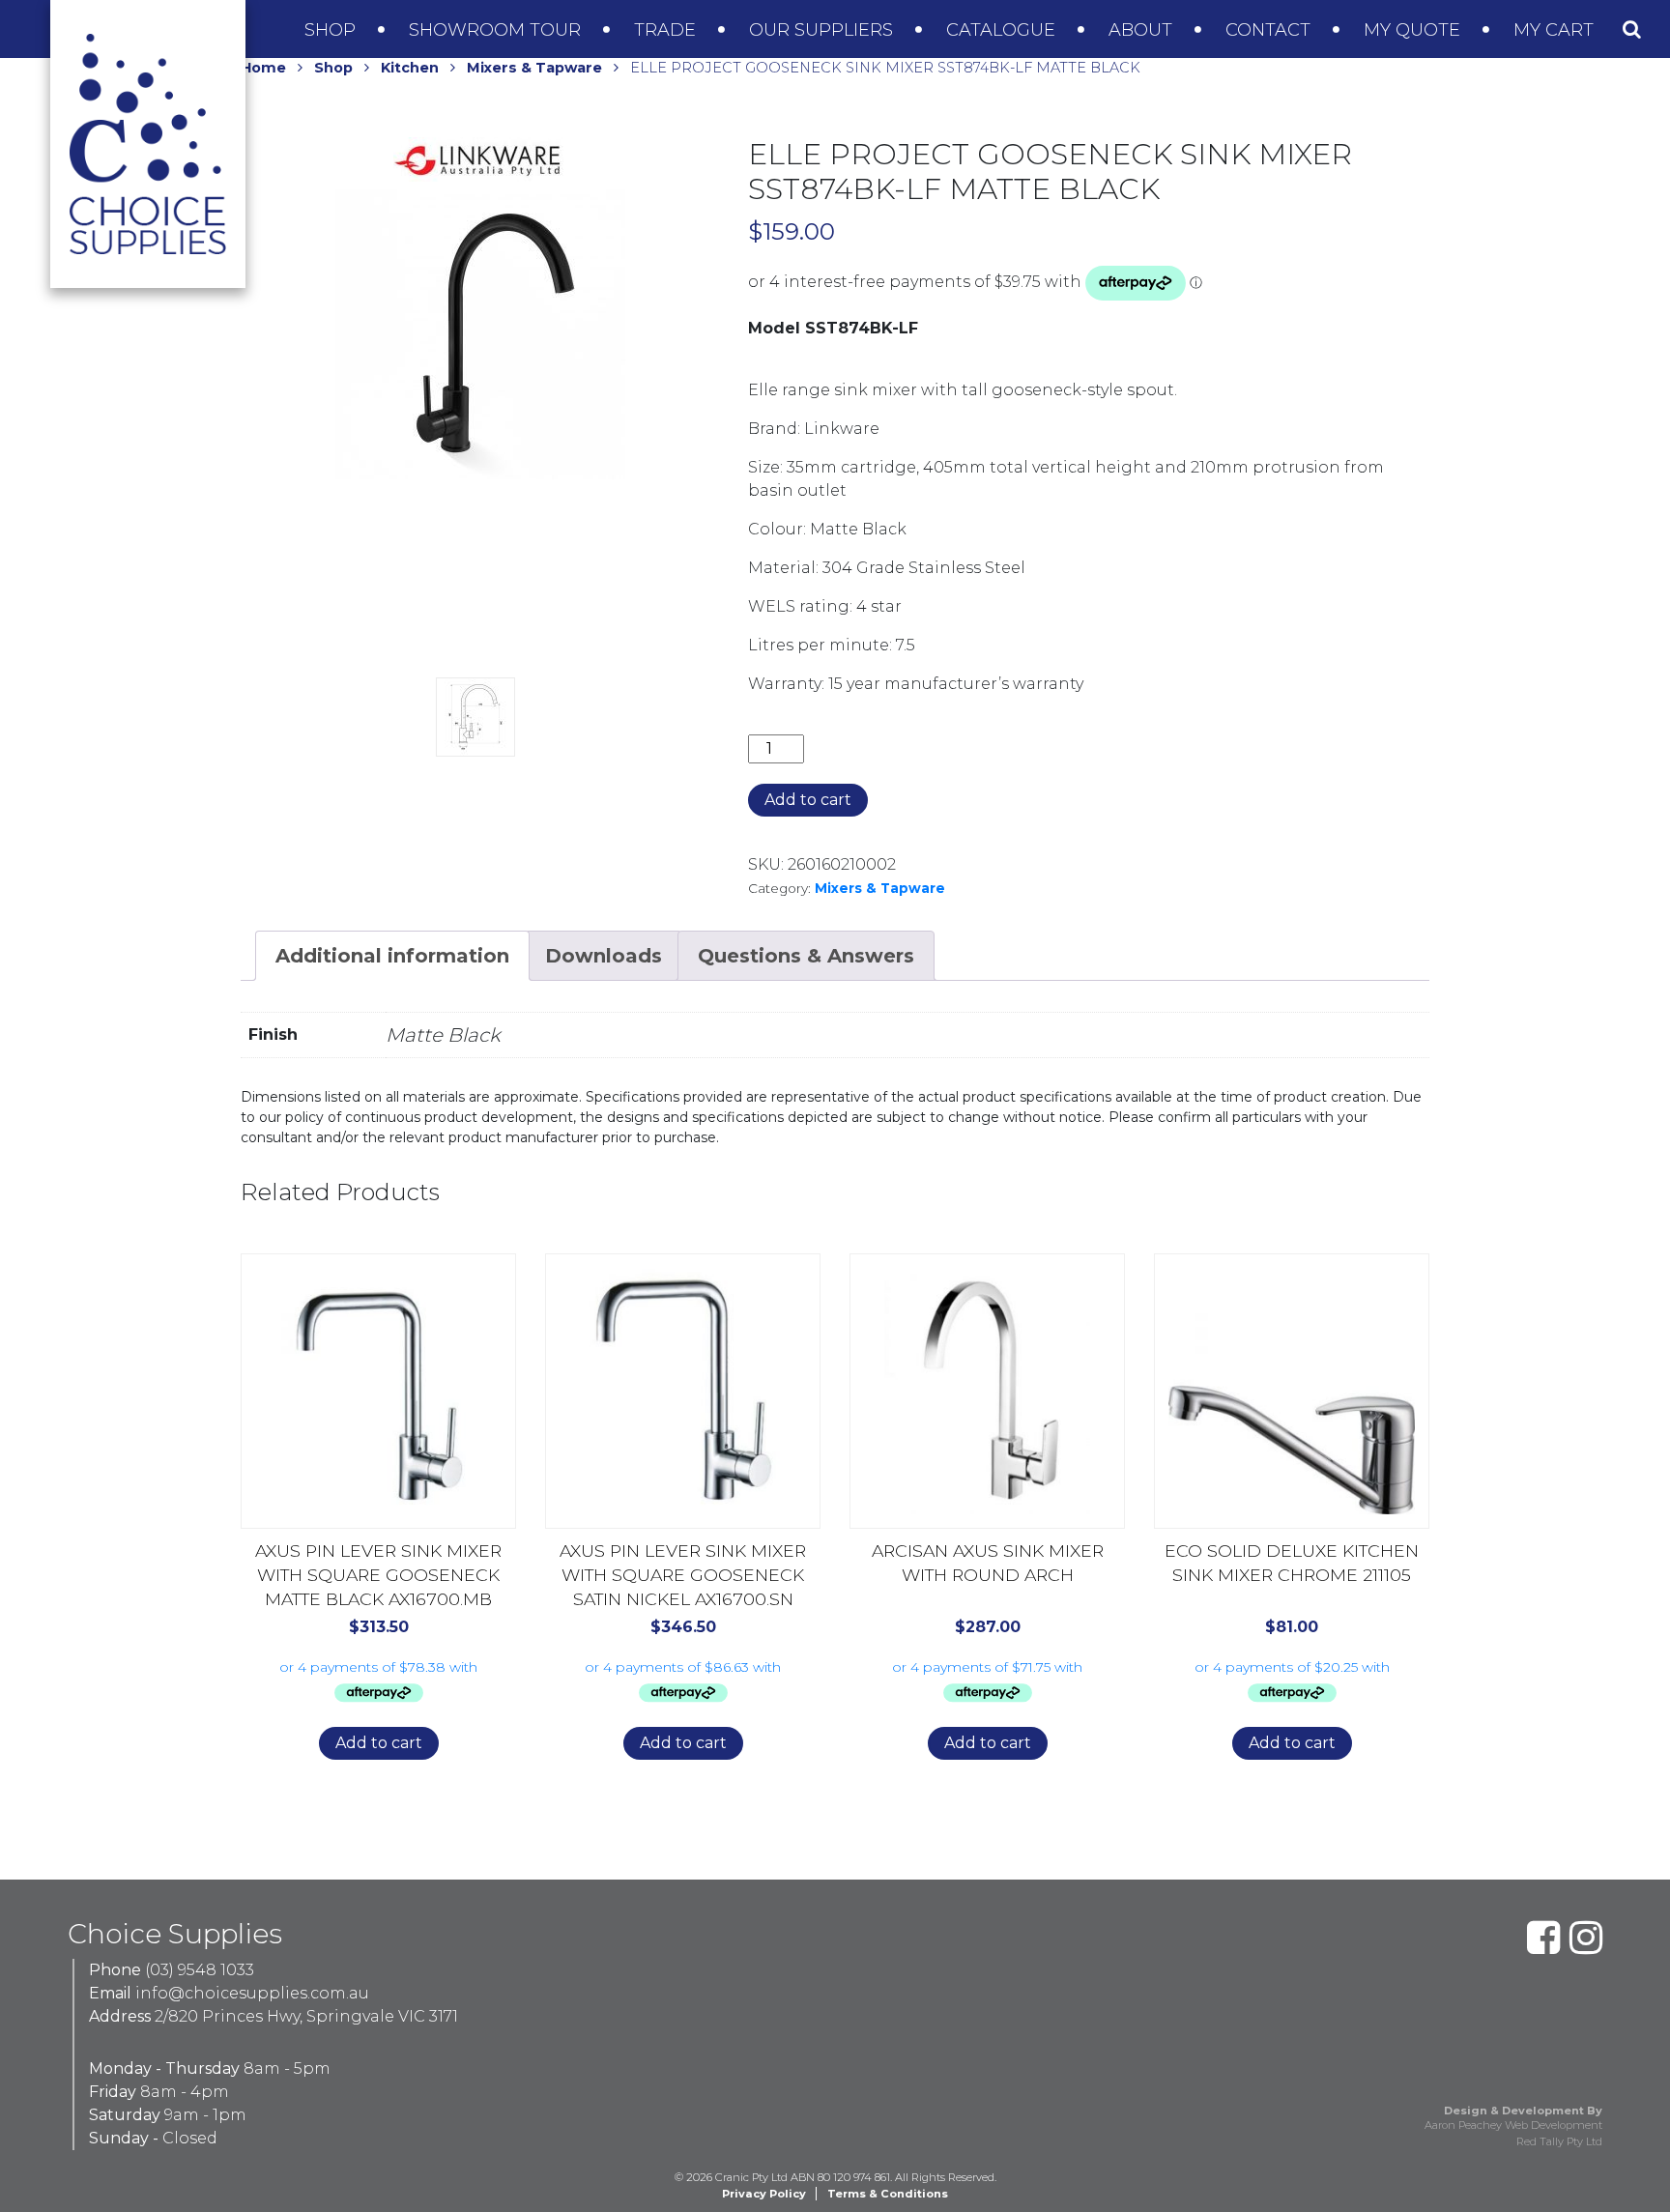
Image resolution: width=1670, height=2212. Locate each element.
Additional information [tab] (392, 956)
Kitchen (410, 68)
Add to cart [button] (379, 1743)
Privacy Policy (764, 2194)
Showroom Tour (497, 30)
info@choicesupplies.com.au (252, 1993)
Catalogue (1003, 30)
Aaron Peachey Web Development (1513, 2125)
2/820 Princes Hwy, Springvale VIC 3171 (306, 2016)
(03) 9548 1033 (200, 1970)
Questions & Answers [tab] (806, 956)
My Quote (1414, 30)
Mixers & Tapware (534, 68)
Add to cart (808, 800)
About (1143, 30)
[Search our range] (1632, 29)
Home (263, 68)
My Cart (1556, 30)
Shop (332, 30)
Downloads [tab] (604, 956)
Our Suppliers (823, 30)
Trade (667, 30)
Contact (1270, 30)
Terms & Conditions (888, 2194)
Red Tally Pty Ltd (1559, 2141)
